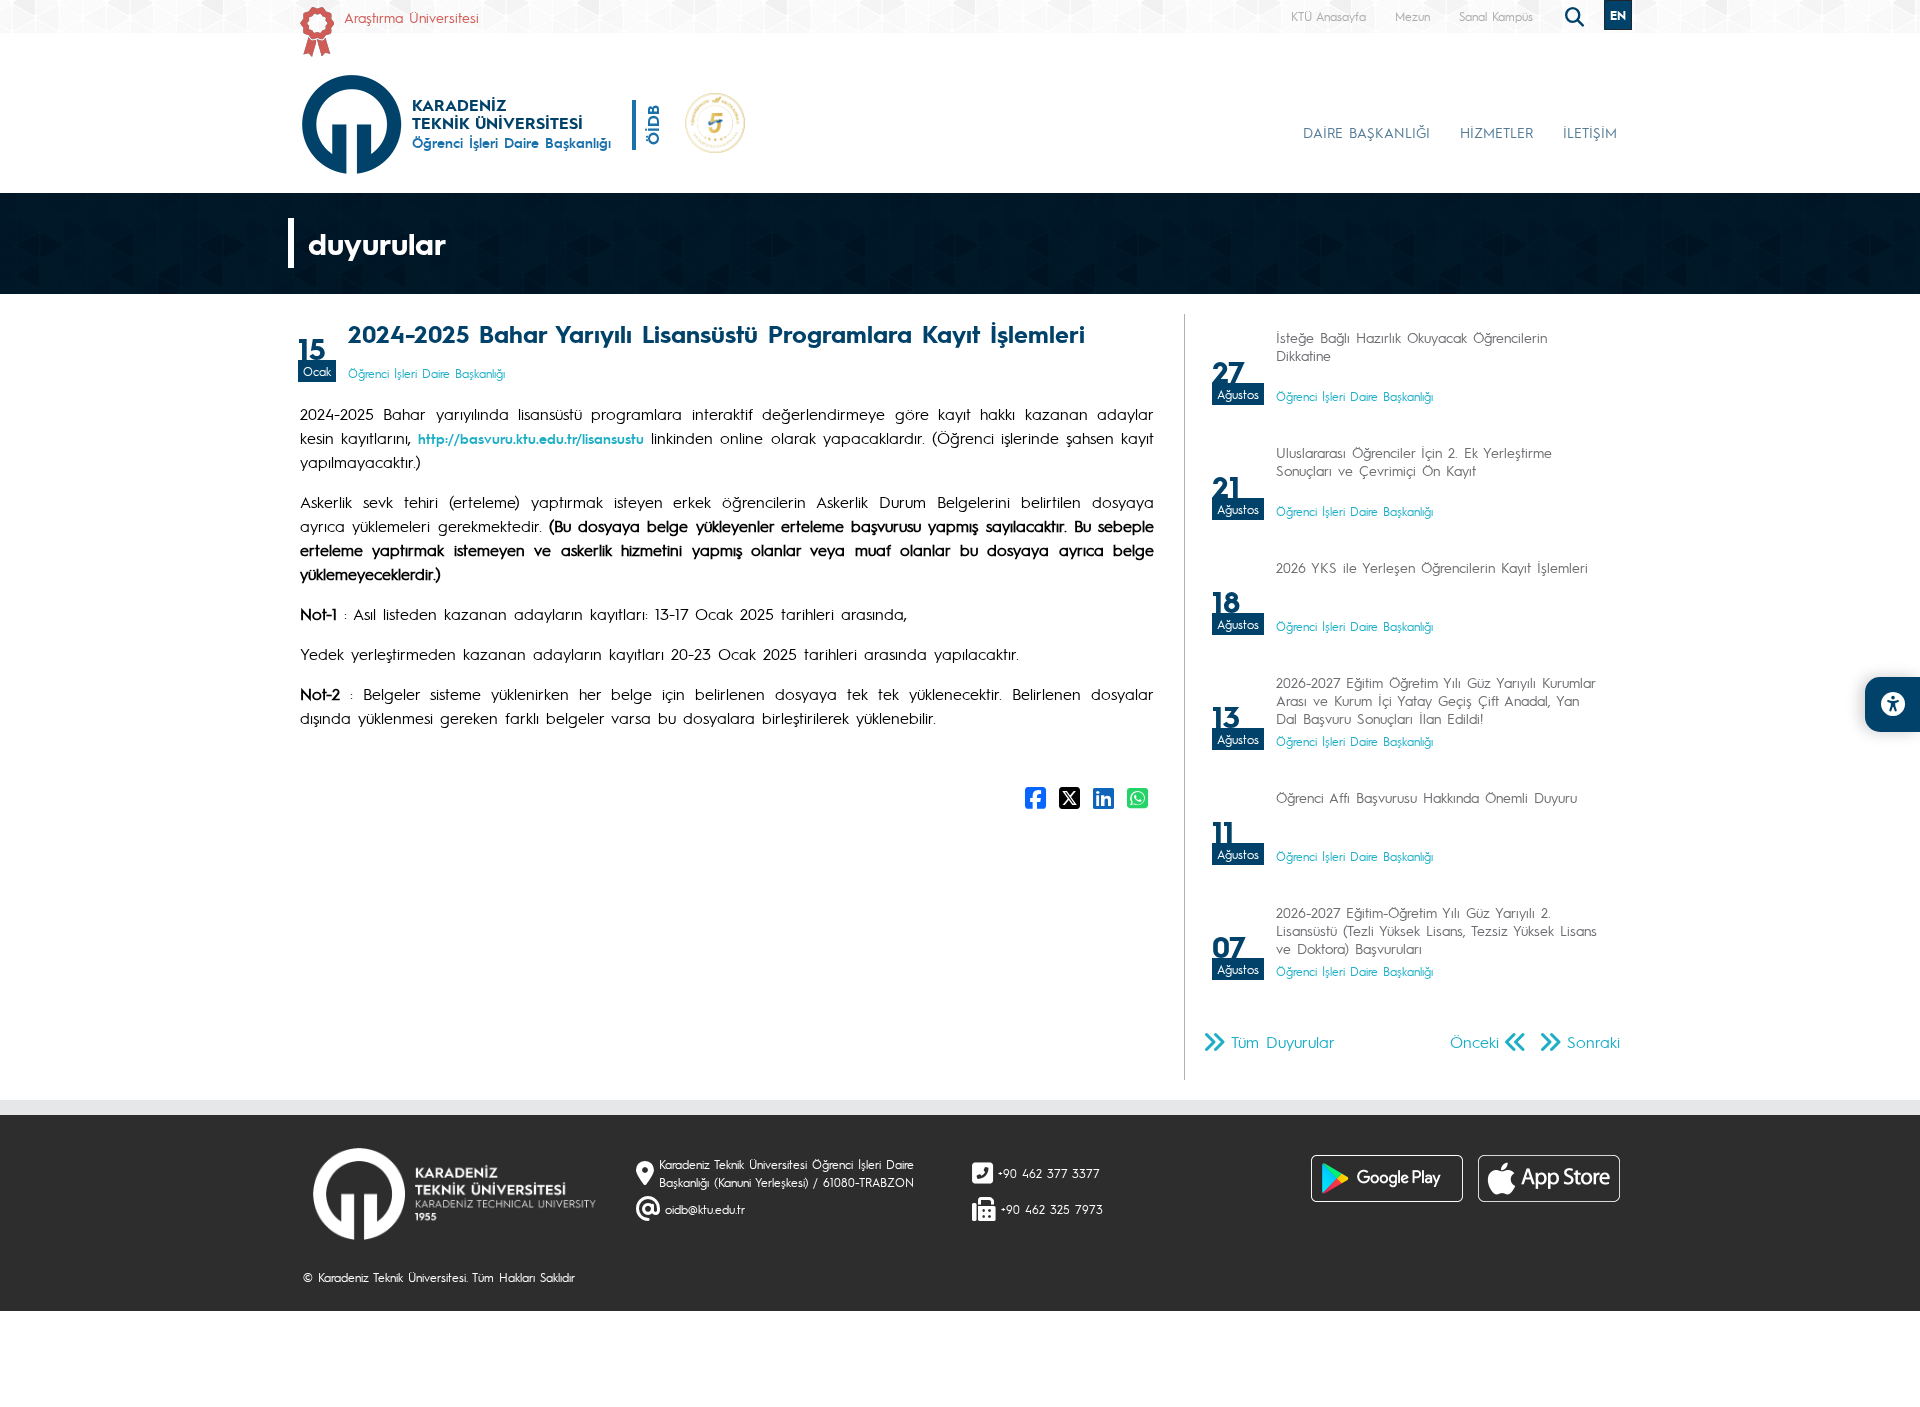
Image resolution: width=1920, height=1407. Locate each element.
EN (1618, 15)
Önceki (1474, 1041)
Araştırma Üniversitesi (411, 17)
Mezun (1412, 16)
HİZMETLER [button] (1496, 132)
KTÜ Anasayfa (1328, 16)
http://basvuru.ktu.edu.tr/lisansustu (531, 438)
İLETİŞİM (1590, 132)
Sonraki (1593, 1041)
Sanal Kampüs (1496, 16)
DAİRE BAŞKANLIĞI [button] (1366, 132)
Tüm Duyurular (1283, 1041)
